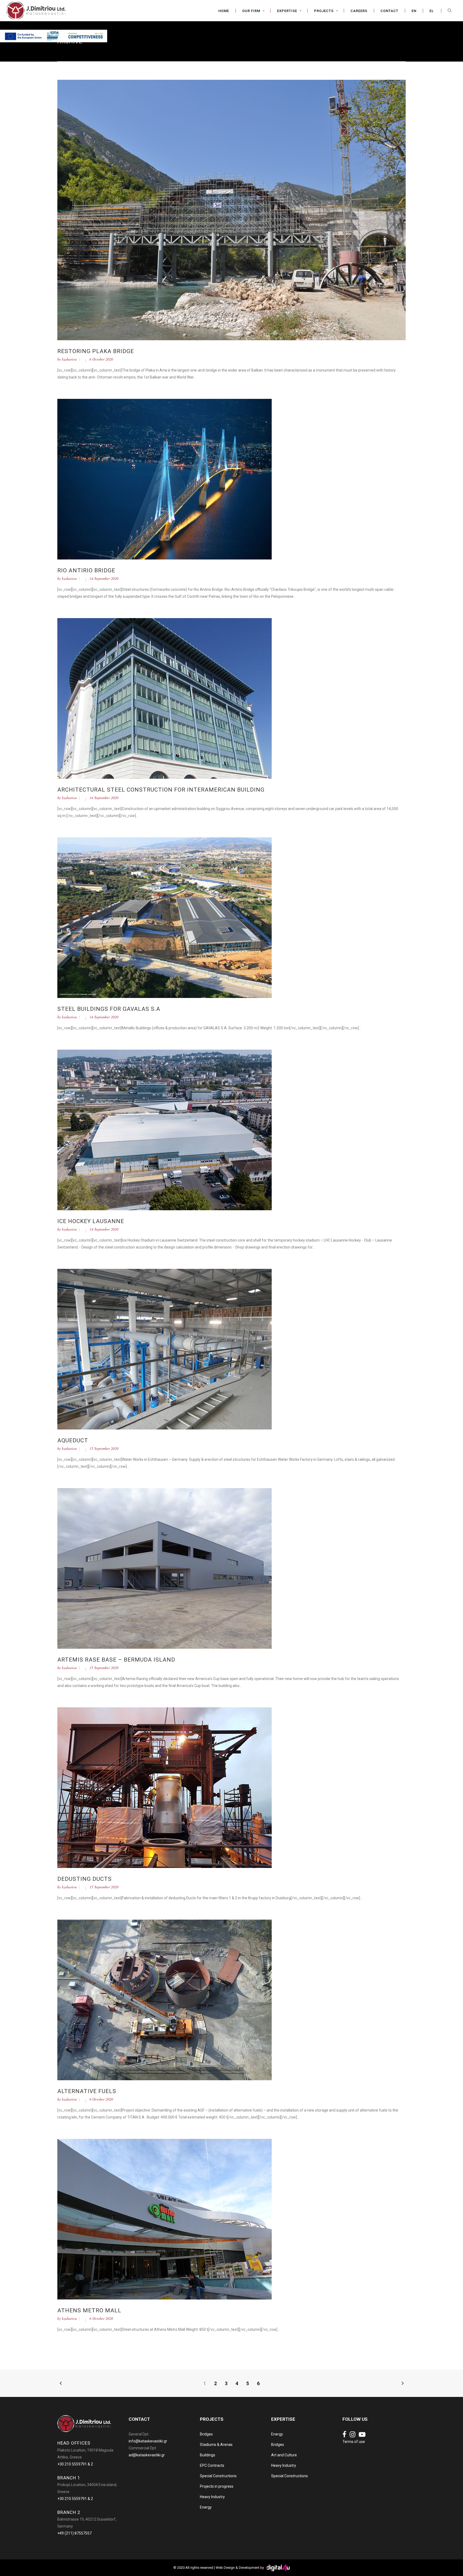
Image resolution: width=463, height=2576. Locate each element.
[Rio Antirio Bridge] (165, 479)
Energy (206, 2507)
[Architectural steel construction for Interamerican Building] (165, 698)
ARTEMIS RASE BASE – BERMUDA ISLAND (116, 1660)
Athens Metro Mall (89, 2310)
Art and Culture (284, 2455)
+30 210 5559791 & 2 (75, 2464)
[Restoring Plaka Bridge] (231, 210)
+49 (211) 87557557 (74, 2533)
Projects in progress (217, 2486)
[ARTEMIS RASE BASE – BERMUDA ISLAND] (165, 1568)
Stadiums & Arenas (216, 2445)
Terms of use (354, 2442)
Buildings (208, 2455)
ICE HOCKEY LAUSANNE (91, 1221)
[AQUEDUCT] (165, 1349)
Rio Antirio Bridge (86, 570)
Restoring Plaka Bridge (96, 351)
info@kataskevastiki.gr (148, 2441)
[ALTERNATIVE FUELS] (165, 2000)
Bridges (206, 2434)
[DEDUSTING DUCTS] (165, 1787)
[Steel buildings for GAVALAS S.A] (165, 917)
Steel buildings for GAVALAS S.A (109, 1009)
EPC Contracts (212, 2465)
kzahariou (69, 359)
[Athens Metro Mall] (165, 2219)
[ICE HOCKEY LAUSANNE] (165, 1130)
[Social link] (344, 2435)
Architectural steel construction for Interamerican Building (162, 790)
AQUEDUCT (73, 1440)
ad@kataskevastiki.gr (147, 2455)
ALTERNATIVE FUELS (87, 2091)
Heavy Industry (212, 2497)
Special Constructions (218, 2476)
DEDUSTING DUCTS (85, 1879)
